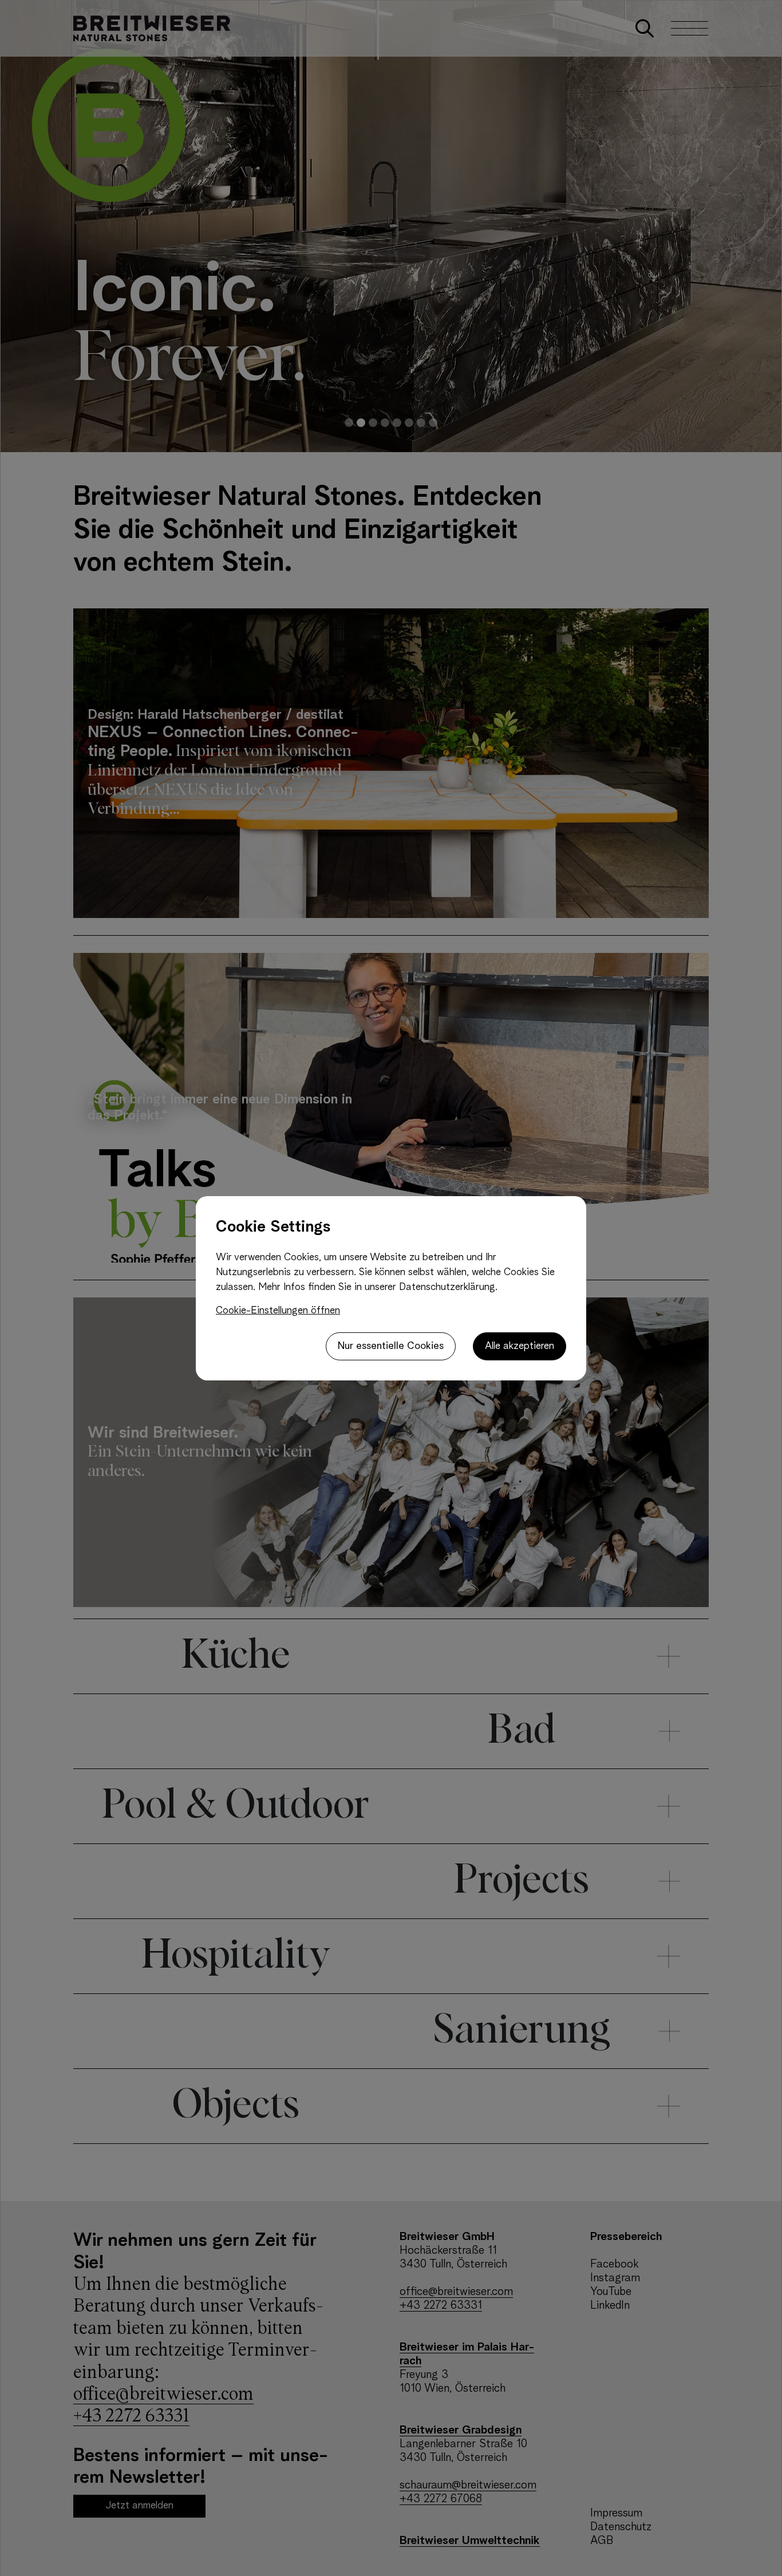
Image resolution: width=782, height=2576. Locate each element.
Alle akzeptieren (520, 1346)
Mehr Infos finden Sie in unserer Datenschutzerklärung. (378, 1287)
